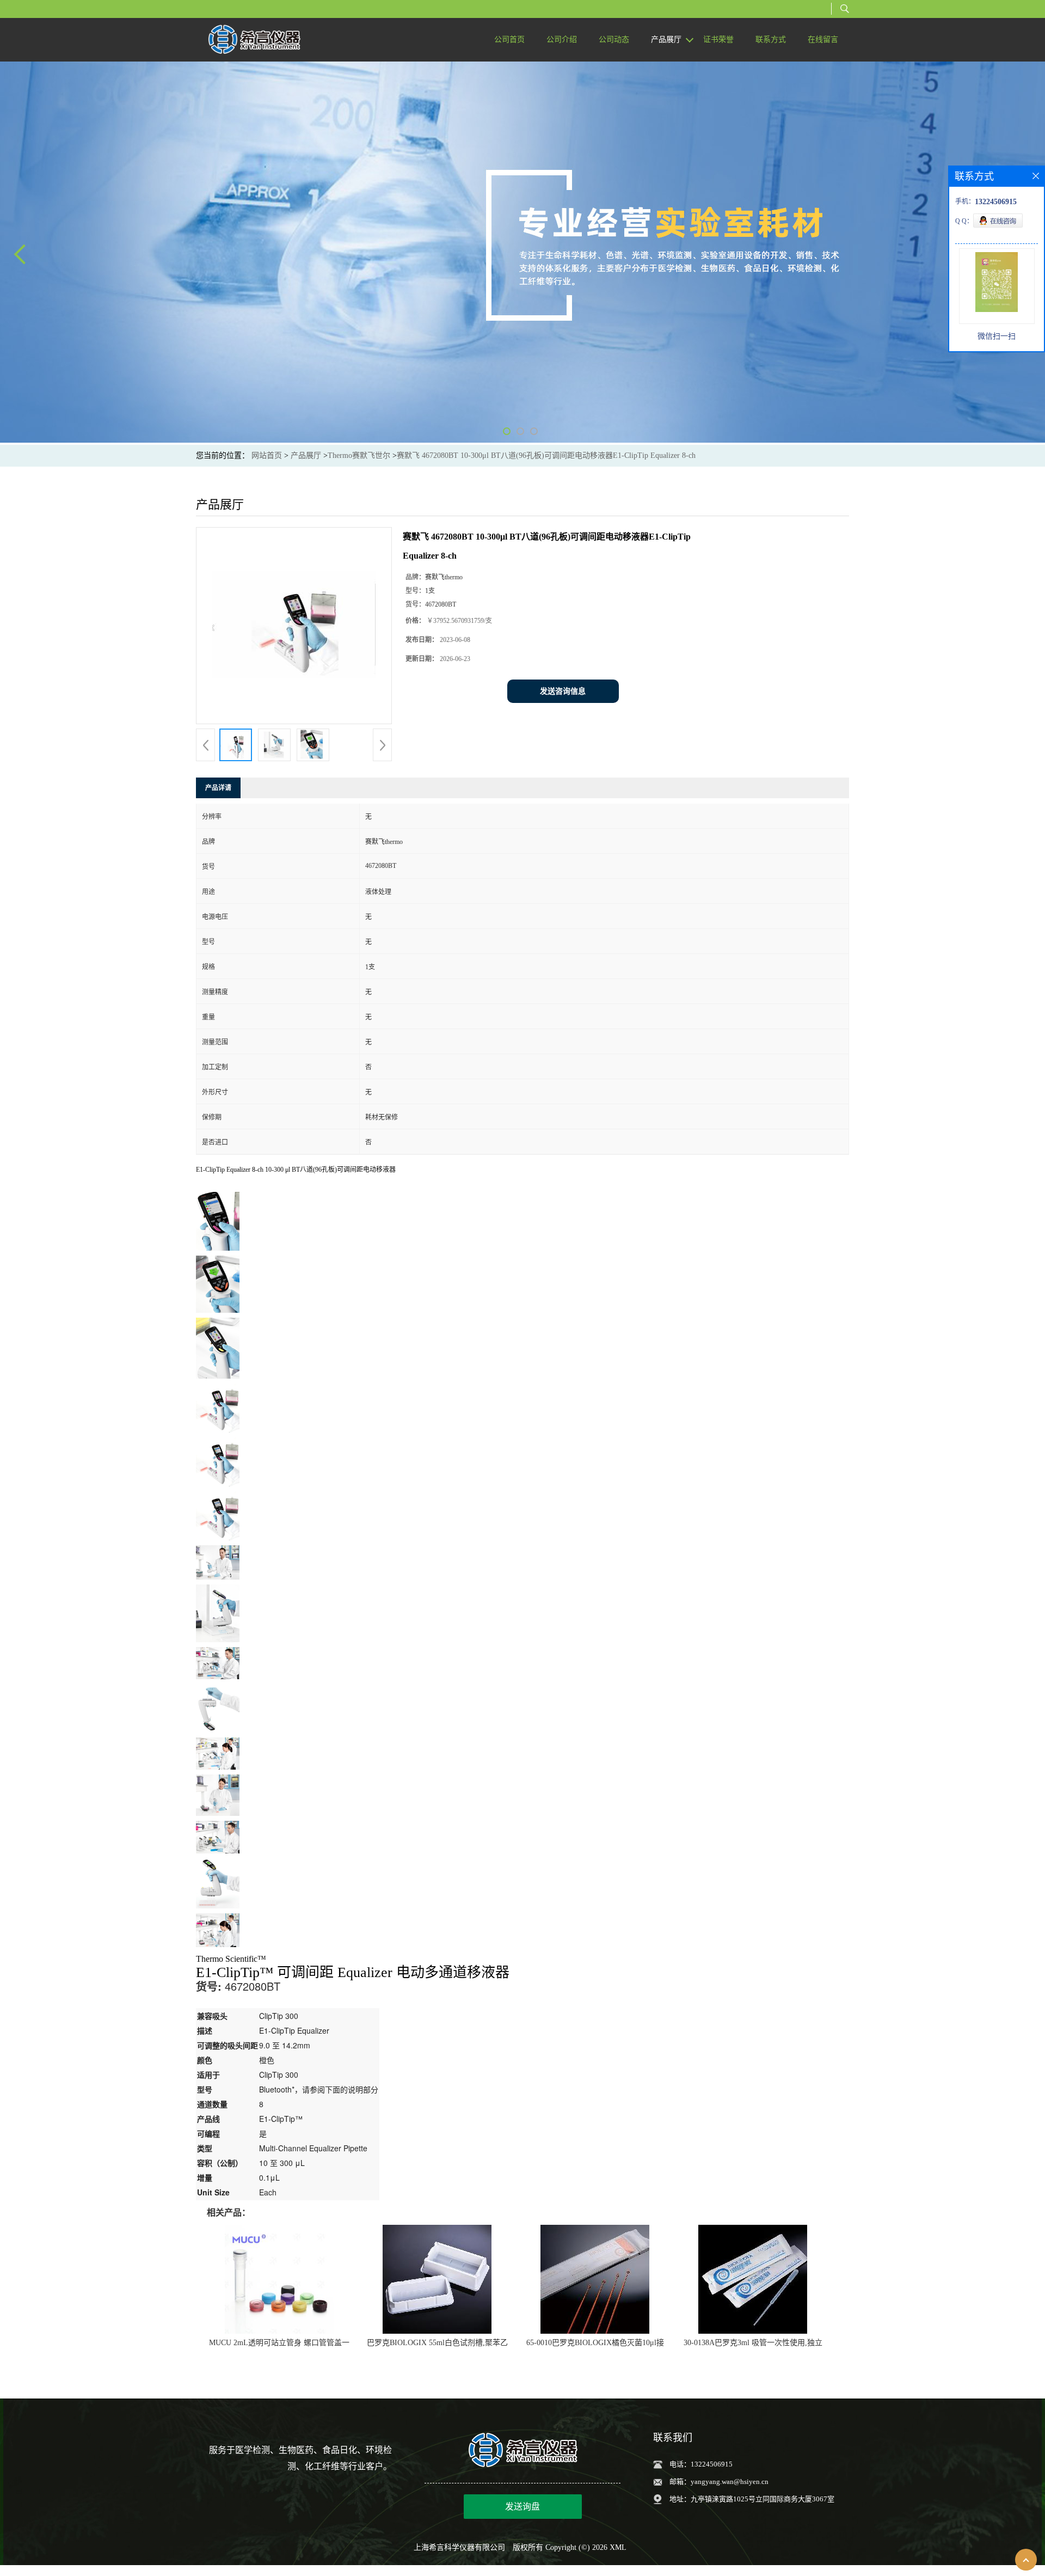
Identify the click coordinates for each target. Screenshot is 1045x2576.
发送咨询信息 (563, 691)
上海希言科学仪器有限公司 (459, 2547)
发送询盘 (522, 2507)
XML (618, 2547)
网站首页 (267, 455)
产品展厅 (306, 455)
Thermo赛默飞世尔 (359, 455)
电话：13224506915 (701, 2464)
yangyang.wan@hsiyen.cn (730, 2482)
